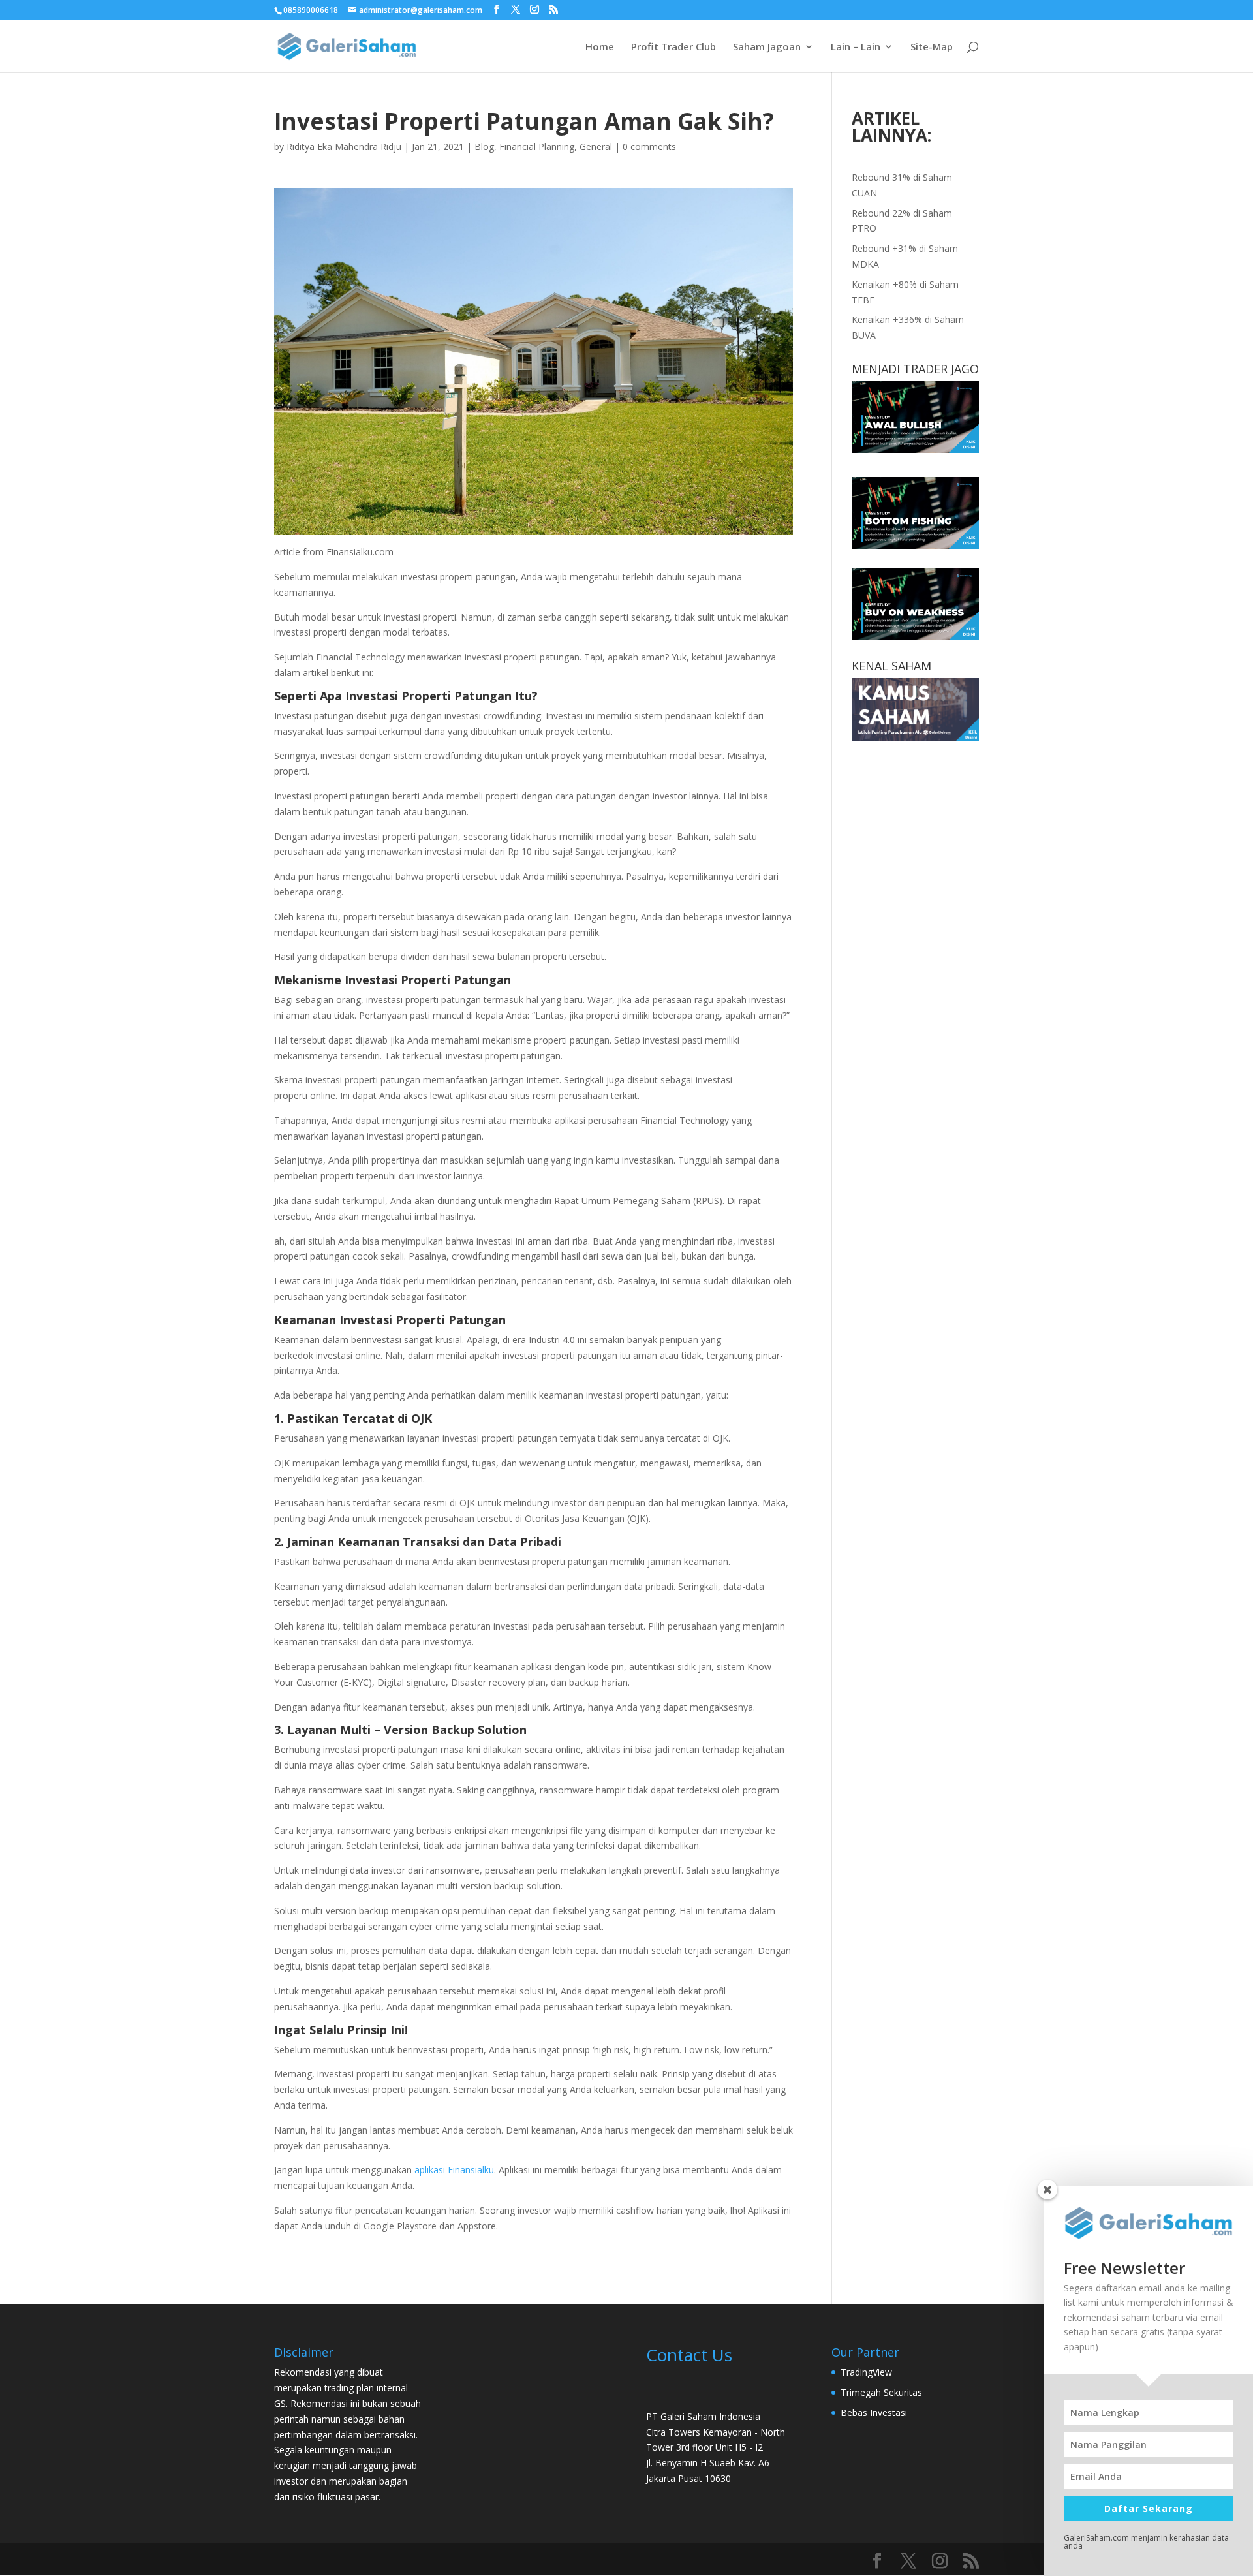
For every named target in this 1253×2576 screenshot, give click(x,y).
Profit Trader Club (673, 47)
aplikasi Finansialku (454, 2170)
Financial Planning (537, 147)
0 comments (649, 147)
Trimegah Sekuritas (881, 2392)
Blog (484, 147)
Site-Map (932, 47)
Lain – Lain (856, 47)
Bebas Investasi (874, 2413)
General (596, 147)
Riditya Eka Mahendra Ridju (344, 147)
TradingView (866, 2372)
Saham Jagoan (767, 47)
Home (600, 47)
